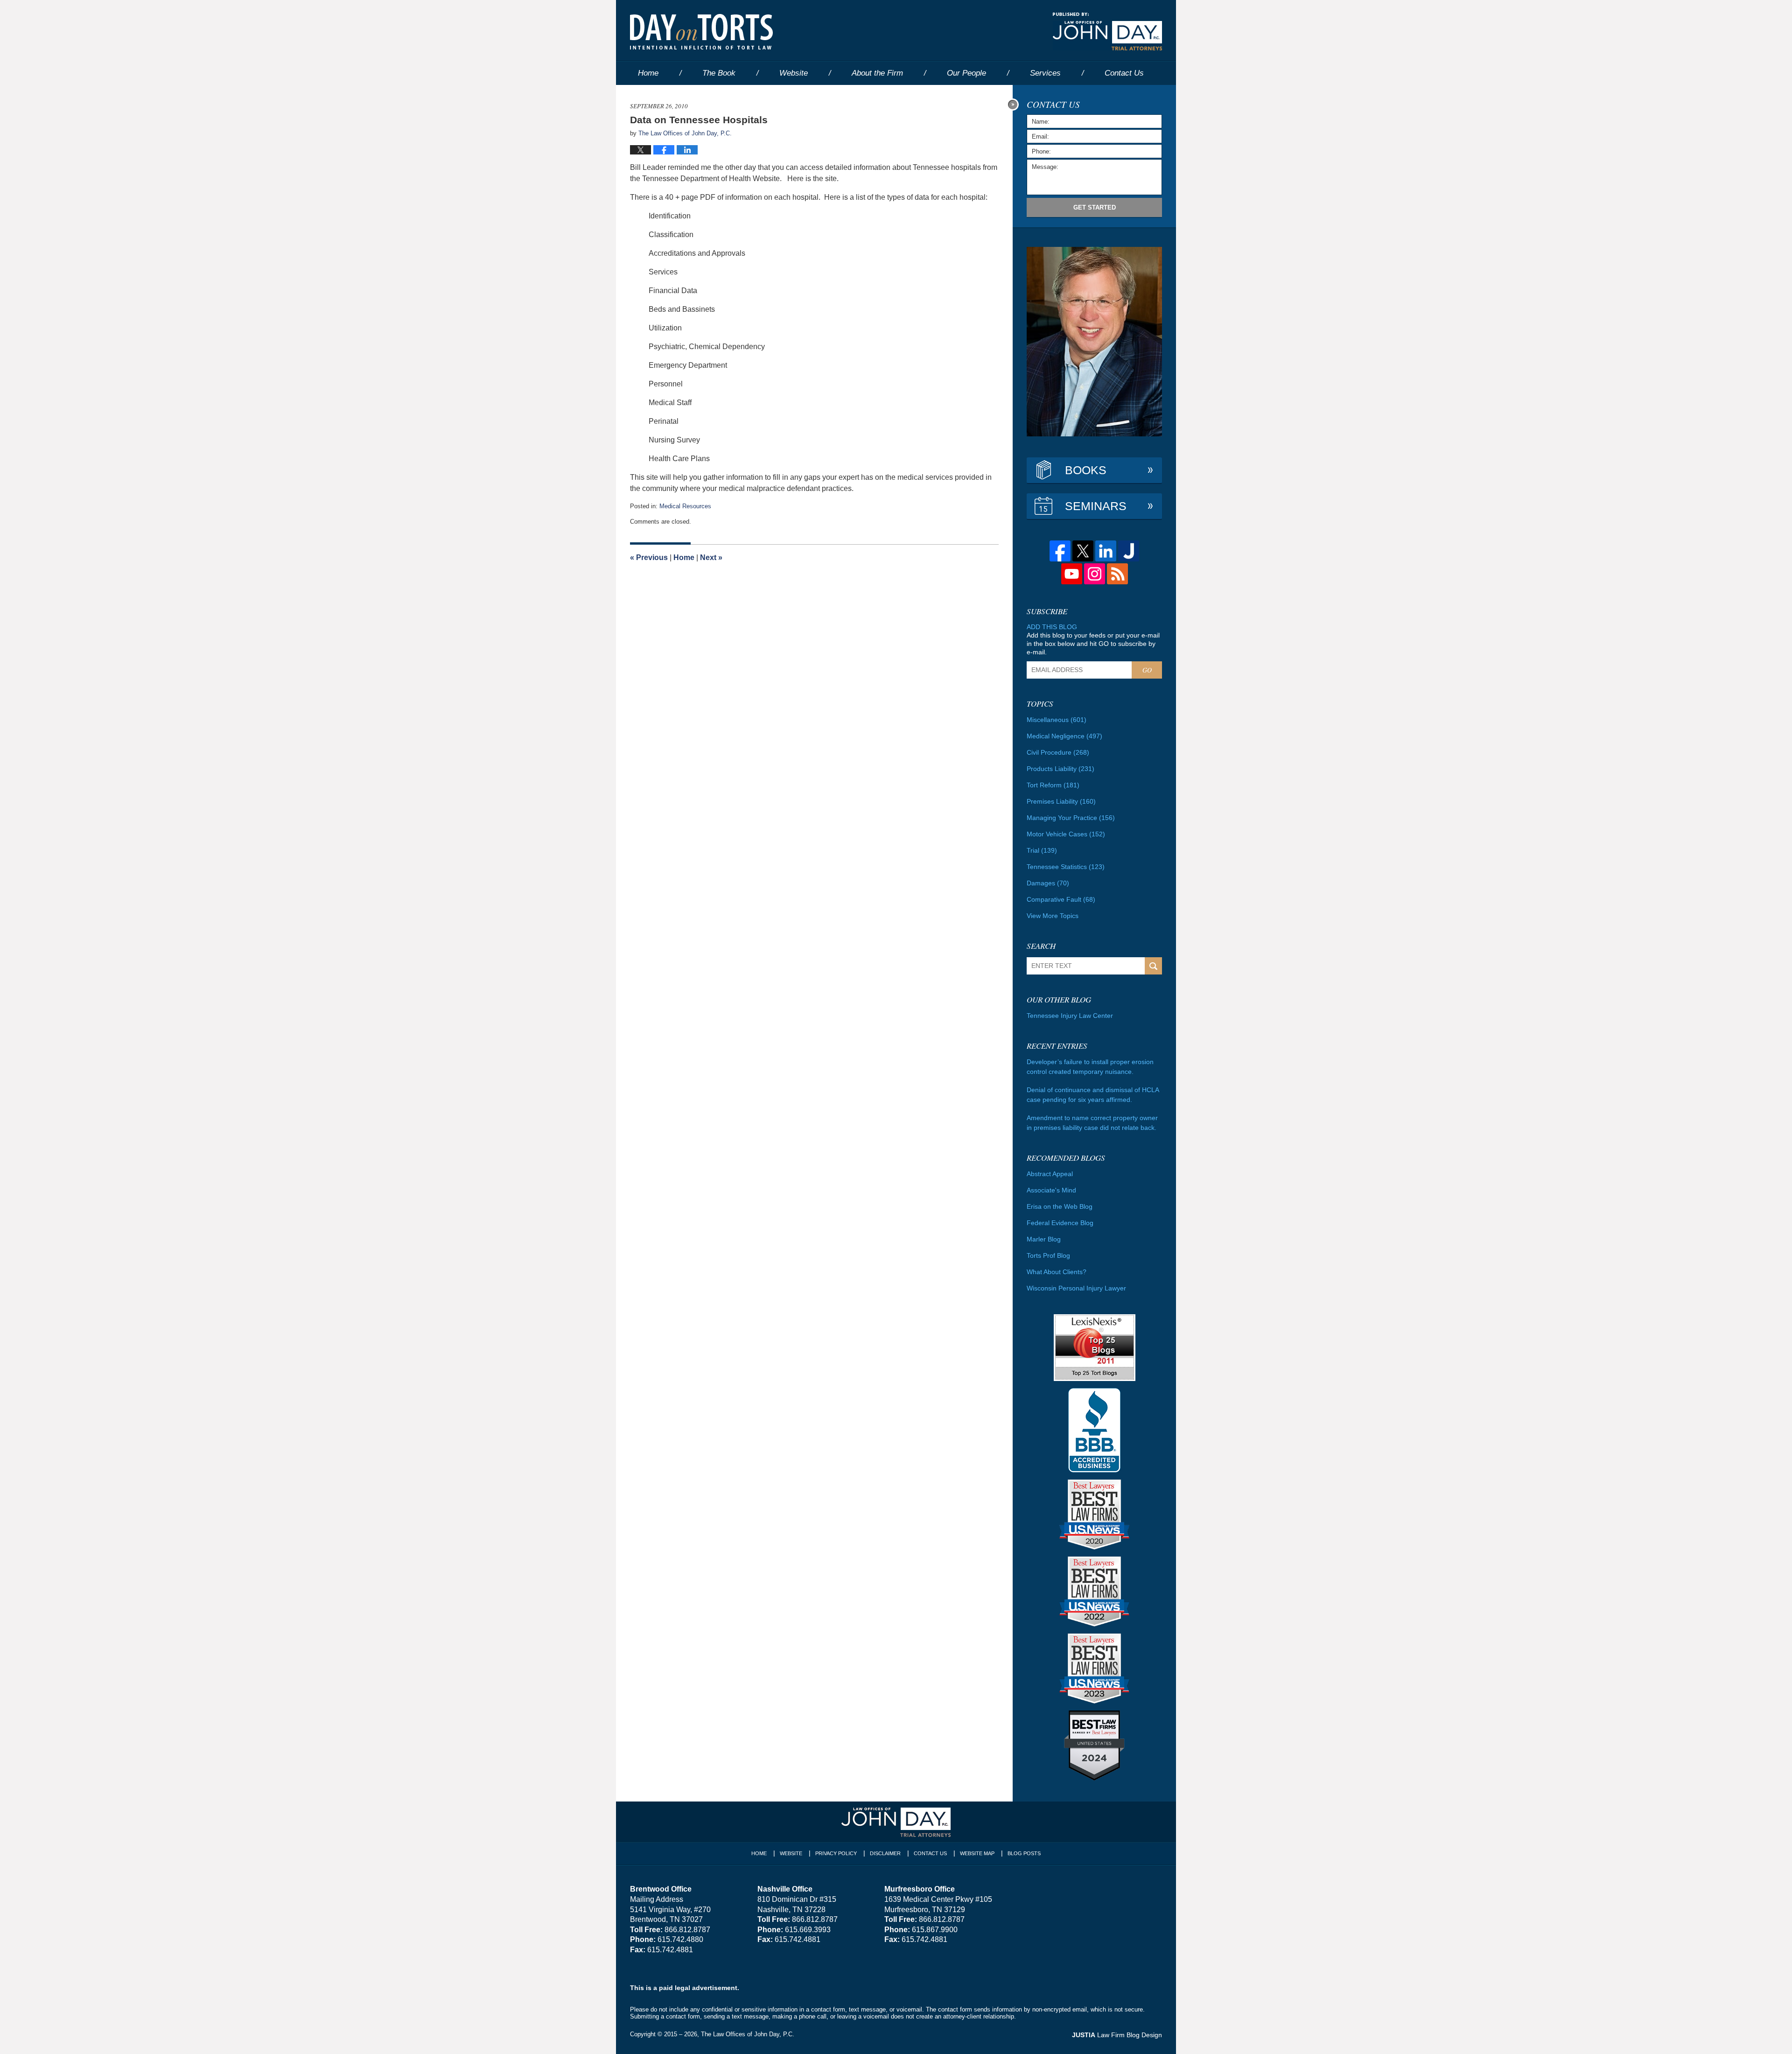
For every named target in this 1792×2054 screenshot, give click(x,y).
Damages (1048, 883)
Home (648, 73)
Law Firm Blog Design (1117, 2035)
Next (711, 557)
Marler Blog (1044, 1239)
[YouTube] (1072, 574)
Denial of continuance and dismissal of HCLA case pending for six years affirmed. (1093, 1095)
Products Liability (1060, 769)
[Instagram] (1095, 574)
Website (794, 73)
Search (1153, 966)
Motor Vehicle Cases (1066, 834)
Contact (1124, 73)
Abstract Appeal (1050, 1174)
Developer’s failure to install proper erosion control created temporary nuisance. (1090, 1067)
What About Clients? (1057, 1272)
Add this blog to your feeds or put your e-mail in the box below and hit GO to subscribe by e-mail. (1093, 644)
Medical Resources (685, 506)
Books (1086, 470)
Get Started (1095, 207)
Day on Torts (701, 32)
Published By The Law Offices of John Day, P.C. (1107, 32)
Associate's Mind (1051, 1190)
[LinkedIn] (1106, 551)
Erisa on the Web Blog (1060, 1206)
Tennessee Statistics (1066, 867)
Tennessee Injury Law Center (1070, 1016)
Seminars (1096, 506)
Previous (649, 557)
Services (1045, 73)
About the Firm (877, 73)
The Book (719, 73)
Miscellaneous (1057, 720)
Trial (1042, 850)
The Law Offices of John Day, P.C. (748, 2034)
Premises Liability (1061, 801)
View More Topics (1053, 916)
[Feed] (1117, 574)
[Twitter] (1083, 551)
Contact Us (930, 1853)
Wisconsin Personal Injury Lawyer (1076, 1288)
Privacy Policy (836, 1853)
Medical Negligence (1064, 736)
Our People (966, 73)
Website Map (977, 1853)
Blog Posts (1024, 1853)
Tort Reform (1053, 785)
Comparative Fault (1061, 899)
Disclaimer (885, 1853)
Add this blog (1052, 627)
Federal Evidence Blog (1060, 1223)
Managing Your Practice (1071, 818)
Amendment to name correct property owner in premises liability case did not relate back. (1092, 1123)
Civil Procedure (1058, 752)
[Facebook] (1060, 551)
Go (1147, 670)
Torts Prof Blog (1048, 1255)
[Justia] (1129, 551)
